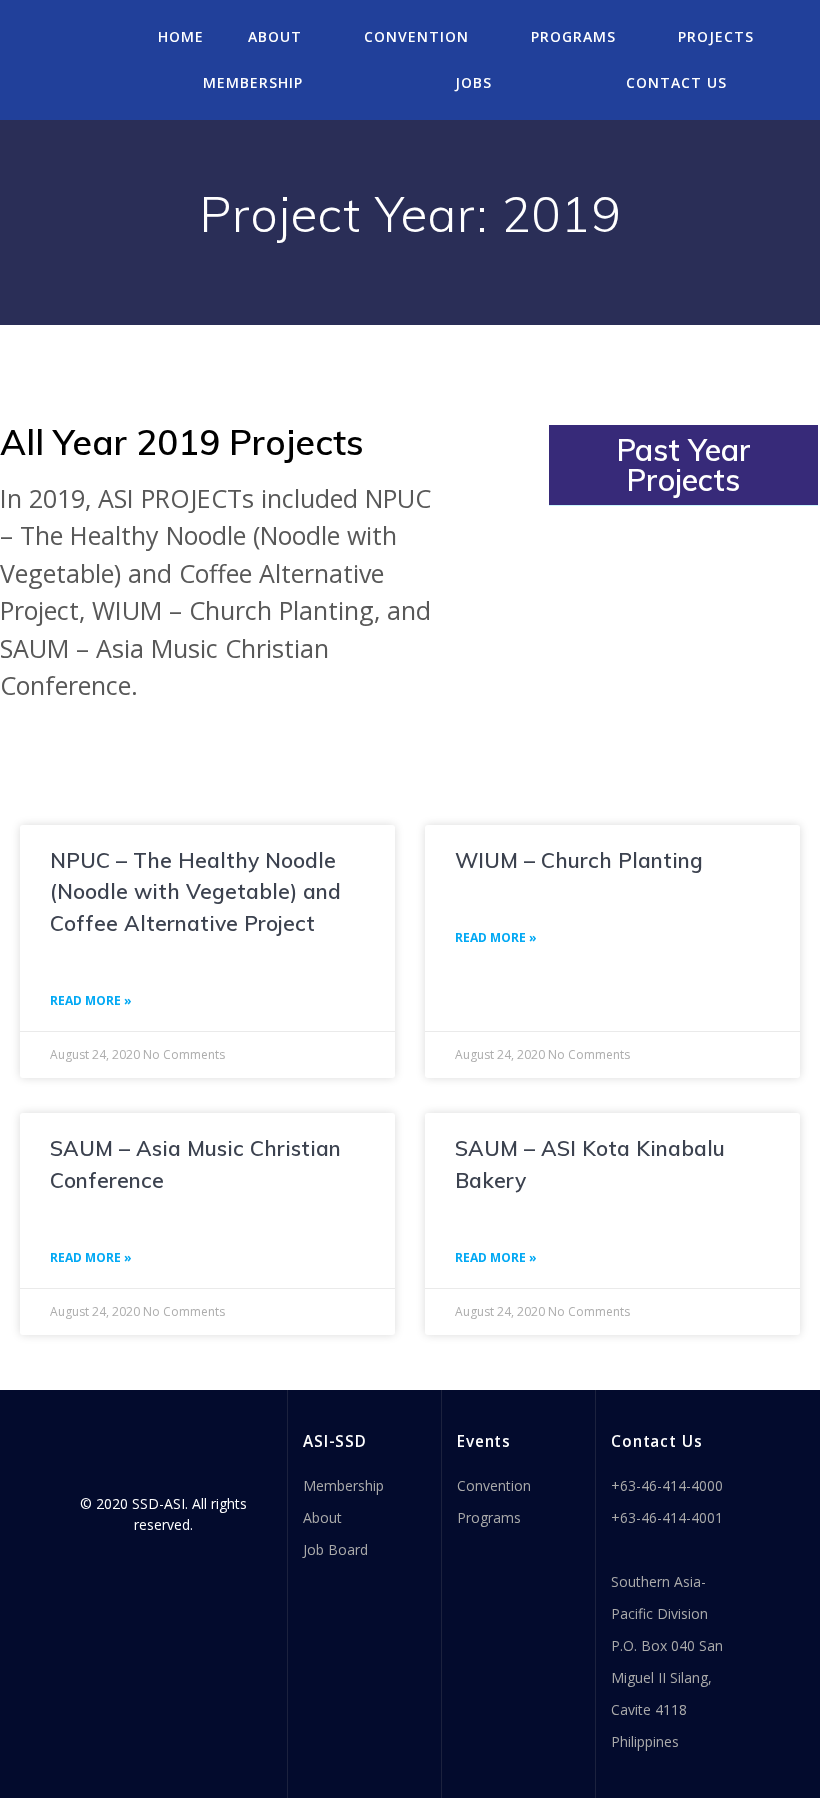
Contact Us (676, 82)
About (275, 36)
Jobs (473, 82)
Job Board (335, 1549)
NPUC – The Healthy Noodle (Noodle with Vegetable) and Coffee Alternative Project (195, 891)
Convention (416, 36)
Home (181, 36)
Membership (253, 82)
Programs (573, 36)
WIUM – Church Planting (579, 860)
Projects (716, 36)
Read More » (91, 1000)
